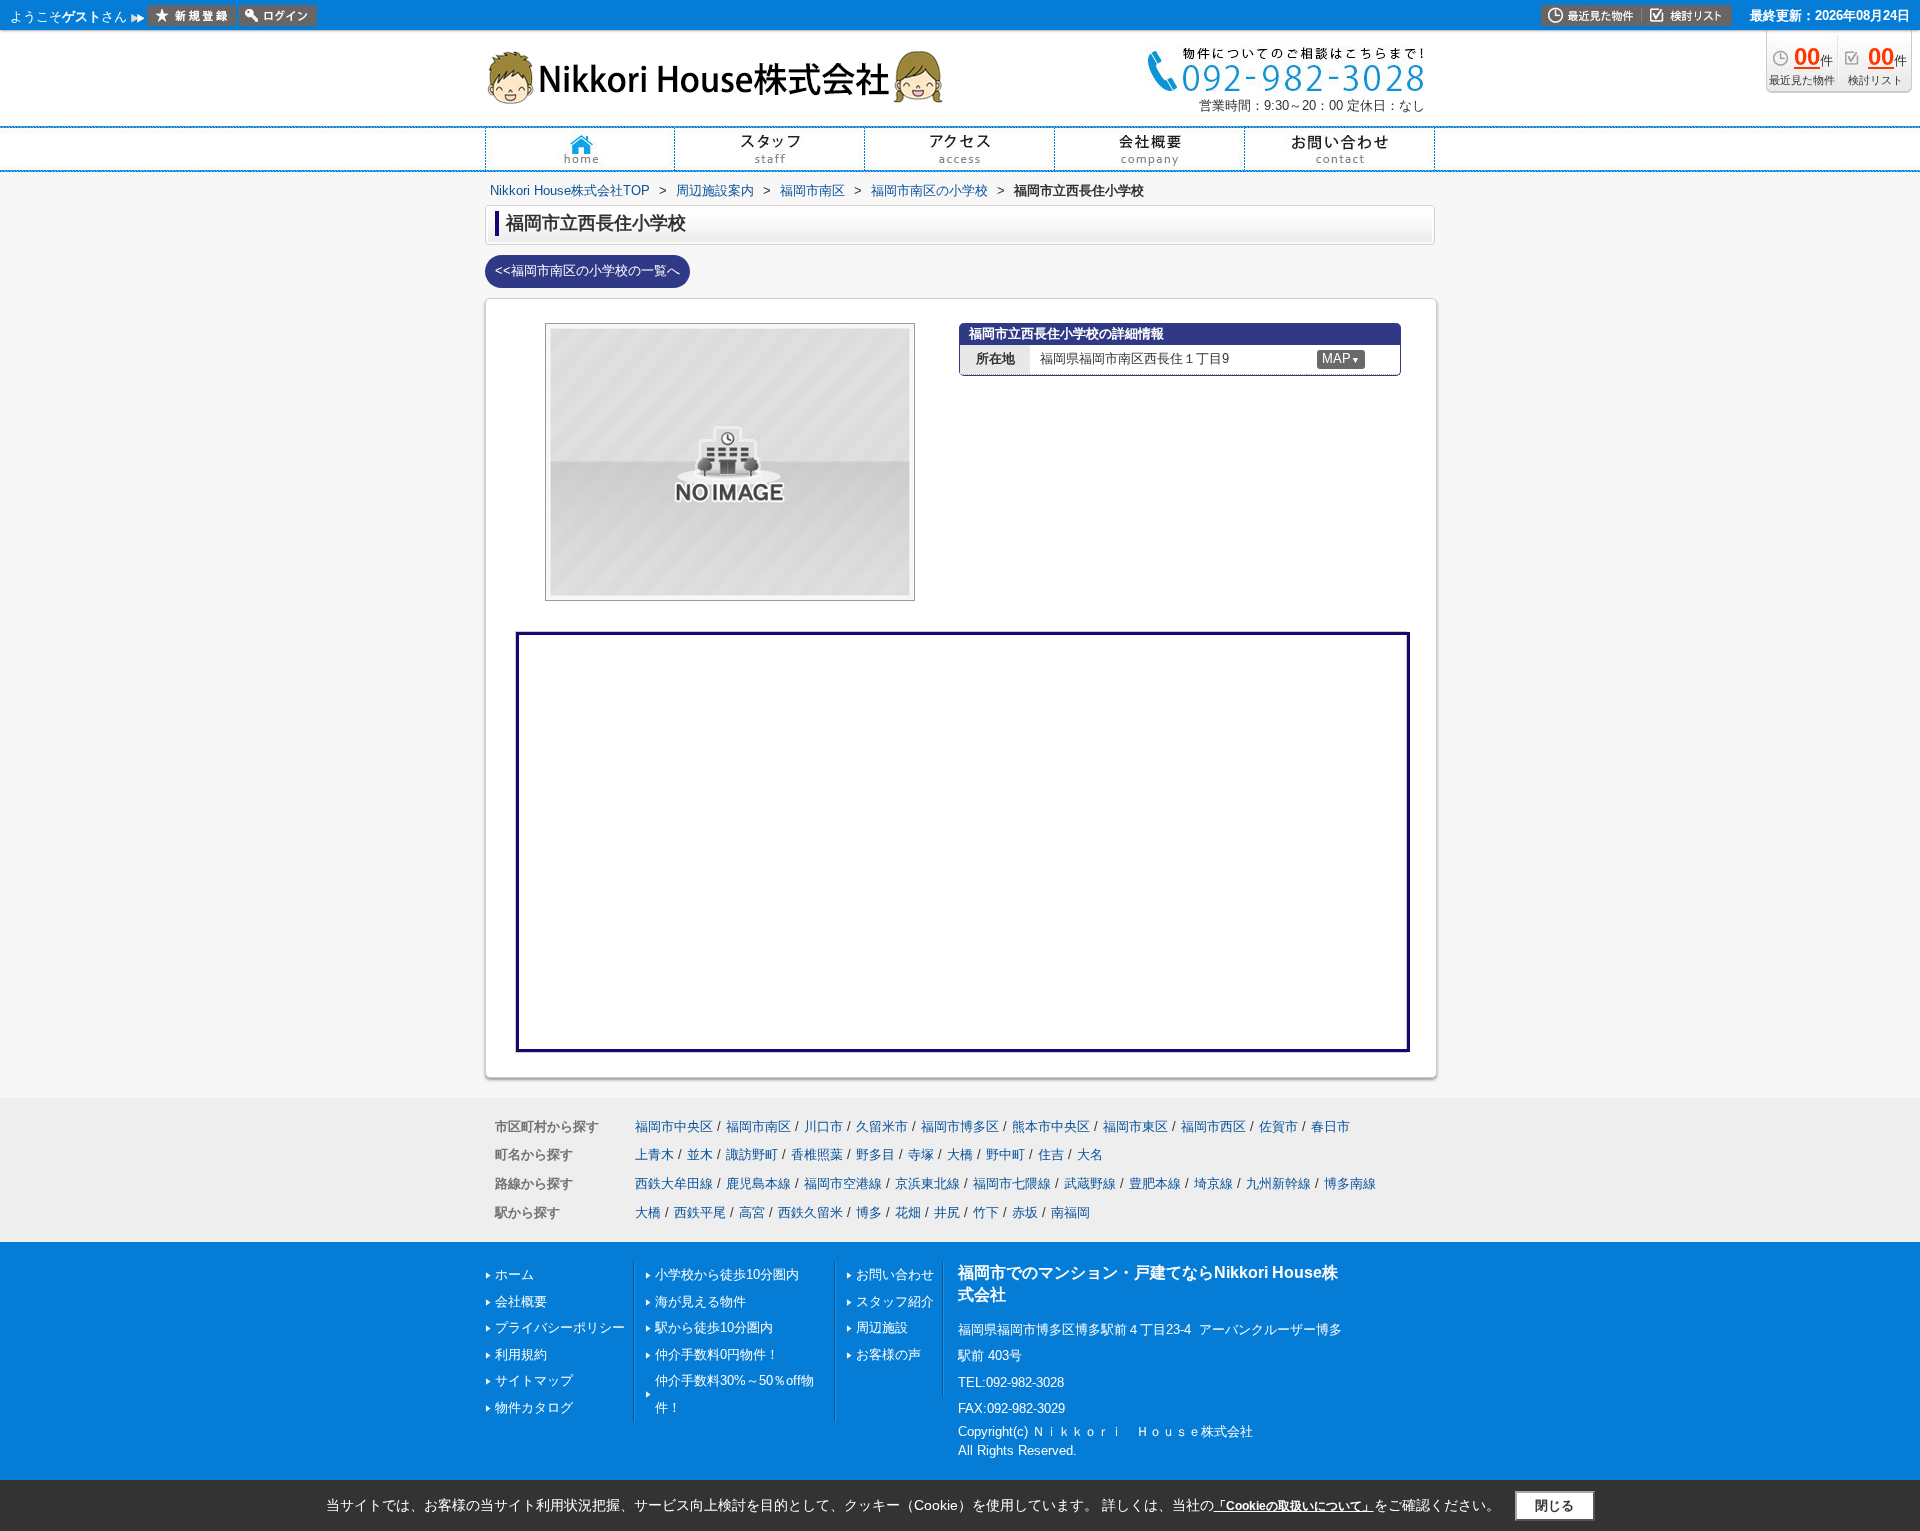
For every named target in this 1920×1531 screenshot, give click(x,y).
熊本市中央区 (1051, 1126)
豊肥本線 (1155, 1183)
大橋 (960, 1154)
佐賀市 (1278, 1126)
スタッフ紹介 (895, 1301)
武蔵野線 (1090, 1183)
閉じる (1554, 1505)
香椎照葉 (817, 1154)
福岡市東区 (1135, 1126)
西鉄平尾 (700, 1212)
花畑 (908, 1212)
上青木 (654, 1154)
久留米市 (882, 1126)
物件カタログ (534, 1407)
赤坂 (1025, 1212)
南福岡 (1070, 1212)
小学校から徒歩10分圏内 (727, 1274)
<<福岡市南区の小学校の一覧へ (587, 270)
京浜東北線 (927, 1183)
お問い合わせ (895, 1274)
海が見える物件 (700, 1301)
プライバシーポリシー (560, 1327)
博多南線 (1350, 1183)
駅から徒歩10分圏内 (714, 1327)
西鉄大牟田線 (674, 1183)
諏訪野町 (752, 1154)
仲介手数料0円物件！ (717, 1354)
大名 (1090, 1154)
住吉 (1051, 1154)
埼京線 (1213, 1183)
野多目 (875, 1154)
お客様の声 (888, 1354)
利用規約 (521, 1354)
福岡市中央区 (674, 1126)
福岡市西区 (1213, 1126)
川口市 (823, 1126)
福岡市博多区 (960, 1126)
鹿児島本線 (758, 1183)
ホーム (514, 1274)
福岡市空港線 (843, 1183)
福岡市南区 (758, 1126)
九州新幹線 (1278, 1183)
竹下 (986, 1212)
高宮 (752, 1212)
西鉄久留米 (810, 1212)
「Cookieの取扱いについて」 (1294, 1506)
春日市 (1330, 1126)
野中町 (1005, 1154)
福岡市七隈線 (1012, 1183)
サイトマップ (534, 1380)
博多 (869, 1212)
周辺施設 (882, 1327)
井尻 (947, 1212)
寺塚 (921, 1154)
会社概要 (521, 1301)
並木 (700, 1154)
